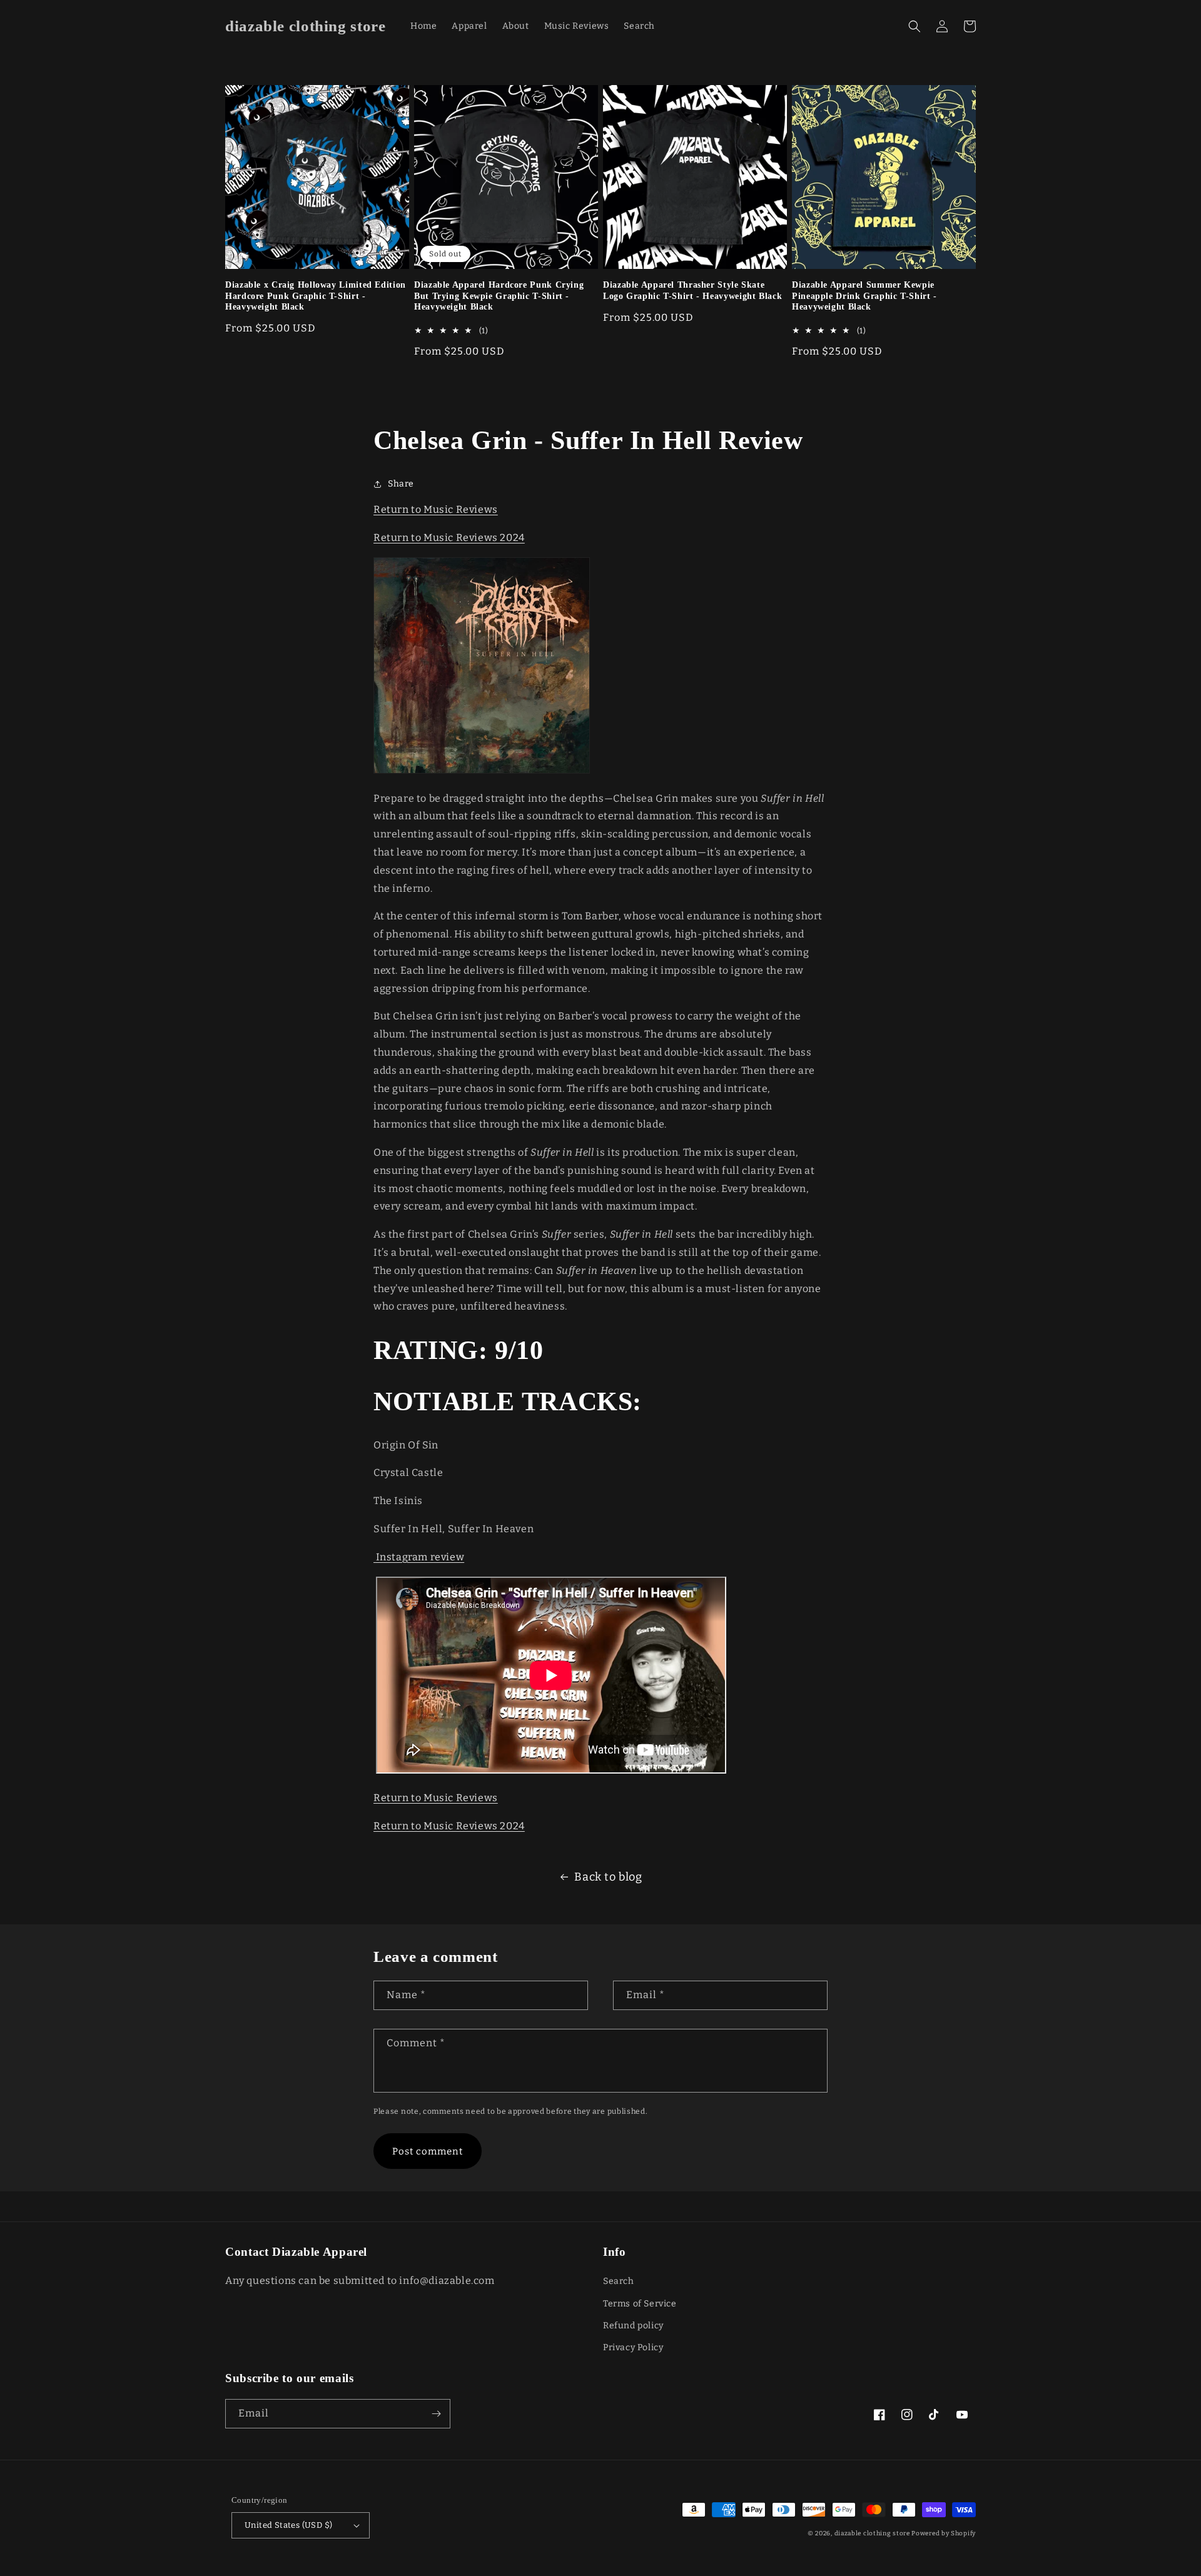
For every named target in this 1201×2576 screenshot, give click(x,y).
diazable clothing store (872, 2533)
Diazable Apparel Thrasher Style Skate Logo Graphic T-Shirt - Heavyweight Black (692, 290)
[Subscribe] (436, 2414)
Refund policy (633, 2326)
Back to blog (608, 1877)
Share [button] (401, 484)
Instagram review (419, 1557)
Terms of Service (640, 2304)
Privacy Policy (633, 2347)
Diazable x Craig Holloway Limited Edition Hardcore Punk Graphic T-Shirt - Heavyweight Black (316, 296)
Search (619, 2281)
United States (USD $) (288, 2525)
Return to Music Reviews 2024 (449, 538)
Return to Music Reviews (436, 509)
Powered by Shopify (944, 2533)
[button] (915, 26)
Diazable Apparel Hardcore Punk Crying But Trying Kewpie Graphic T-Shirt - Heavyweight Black (499, 296)
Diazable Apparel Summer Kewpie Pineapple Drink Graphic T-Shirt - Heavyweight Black (864, 296)
